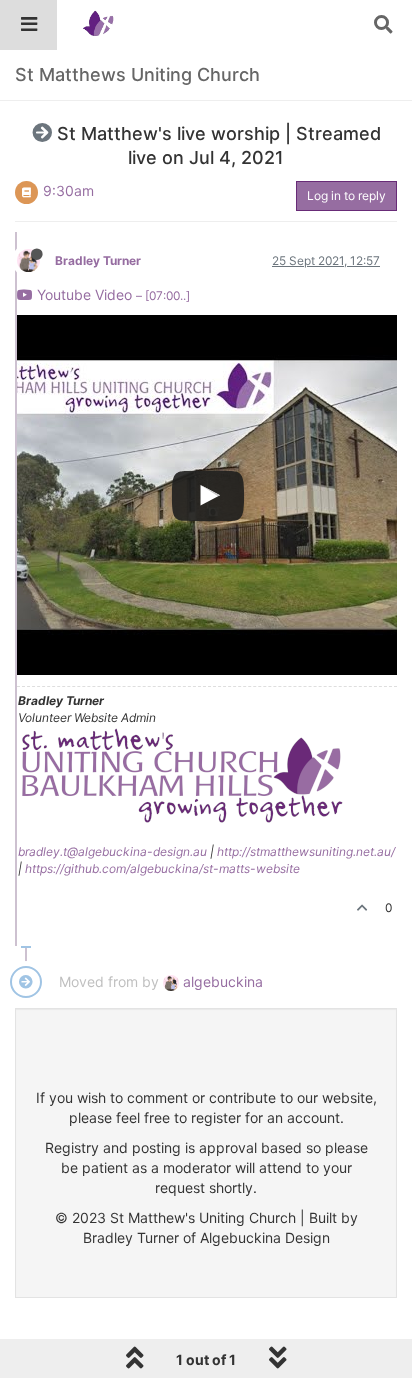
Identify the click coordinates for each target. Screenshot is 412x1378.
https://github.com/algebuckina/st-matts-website (162, 868)
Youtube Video (111, 294)
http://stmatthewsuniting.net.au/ (306, 851)
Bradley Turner (98, 260)
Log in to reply (346, 195)
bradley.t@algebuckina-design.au (112, 851)
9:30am (68, 190)
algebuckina (221, 981)
